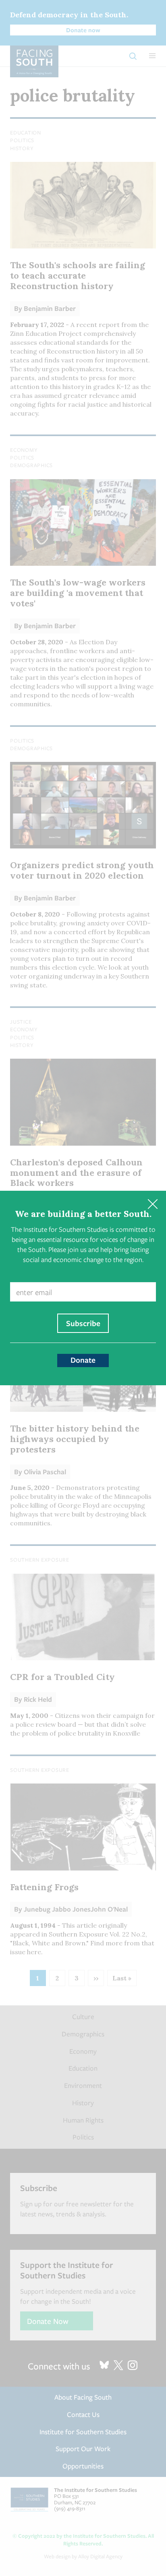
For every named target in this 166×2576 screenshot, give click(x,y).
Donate (83, 1360)
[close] (153, 1204)
